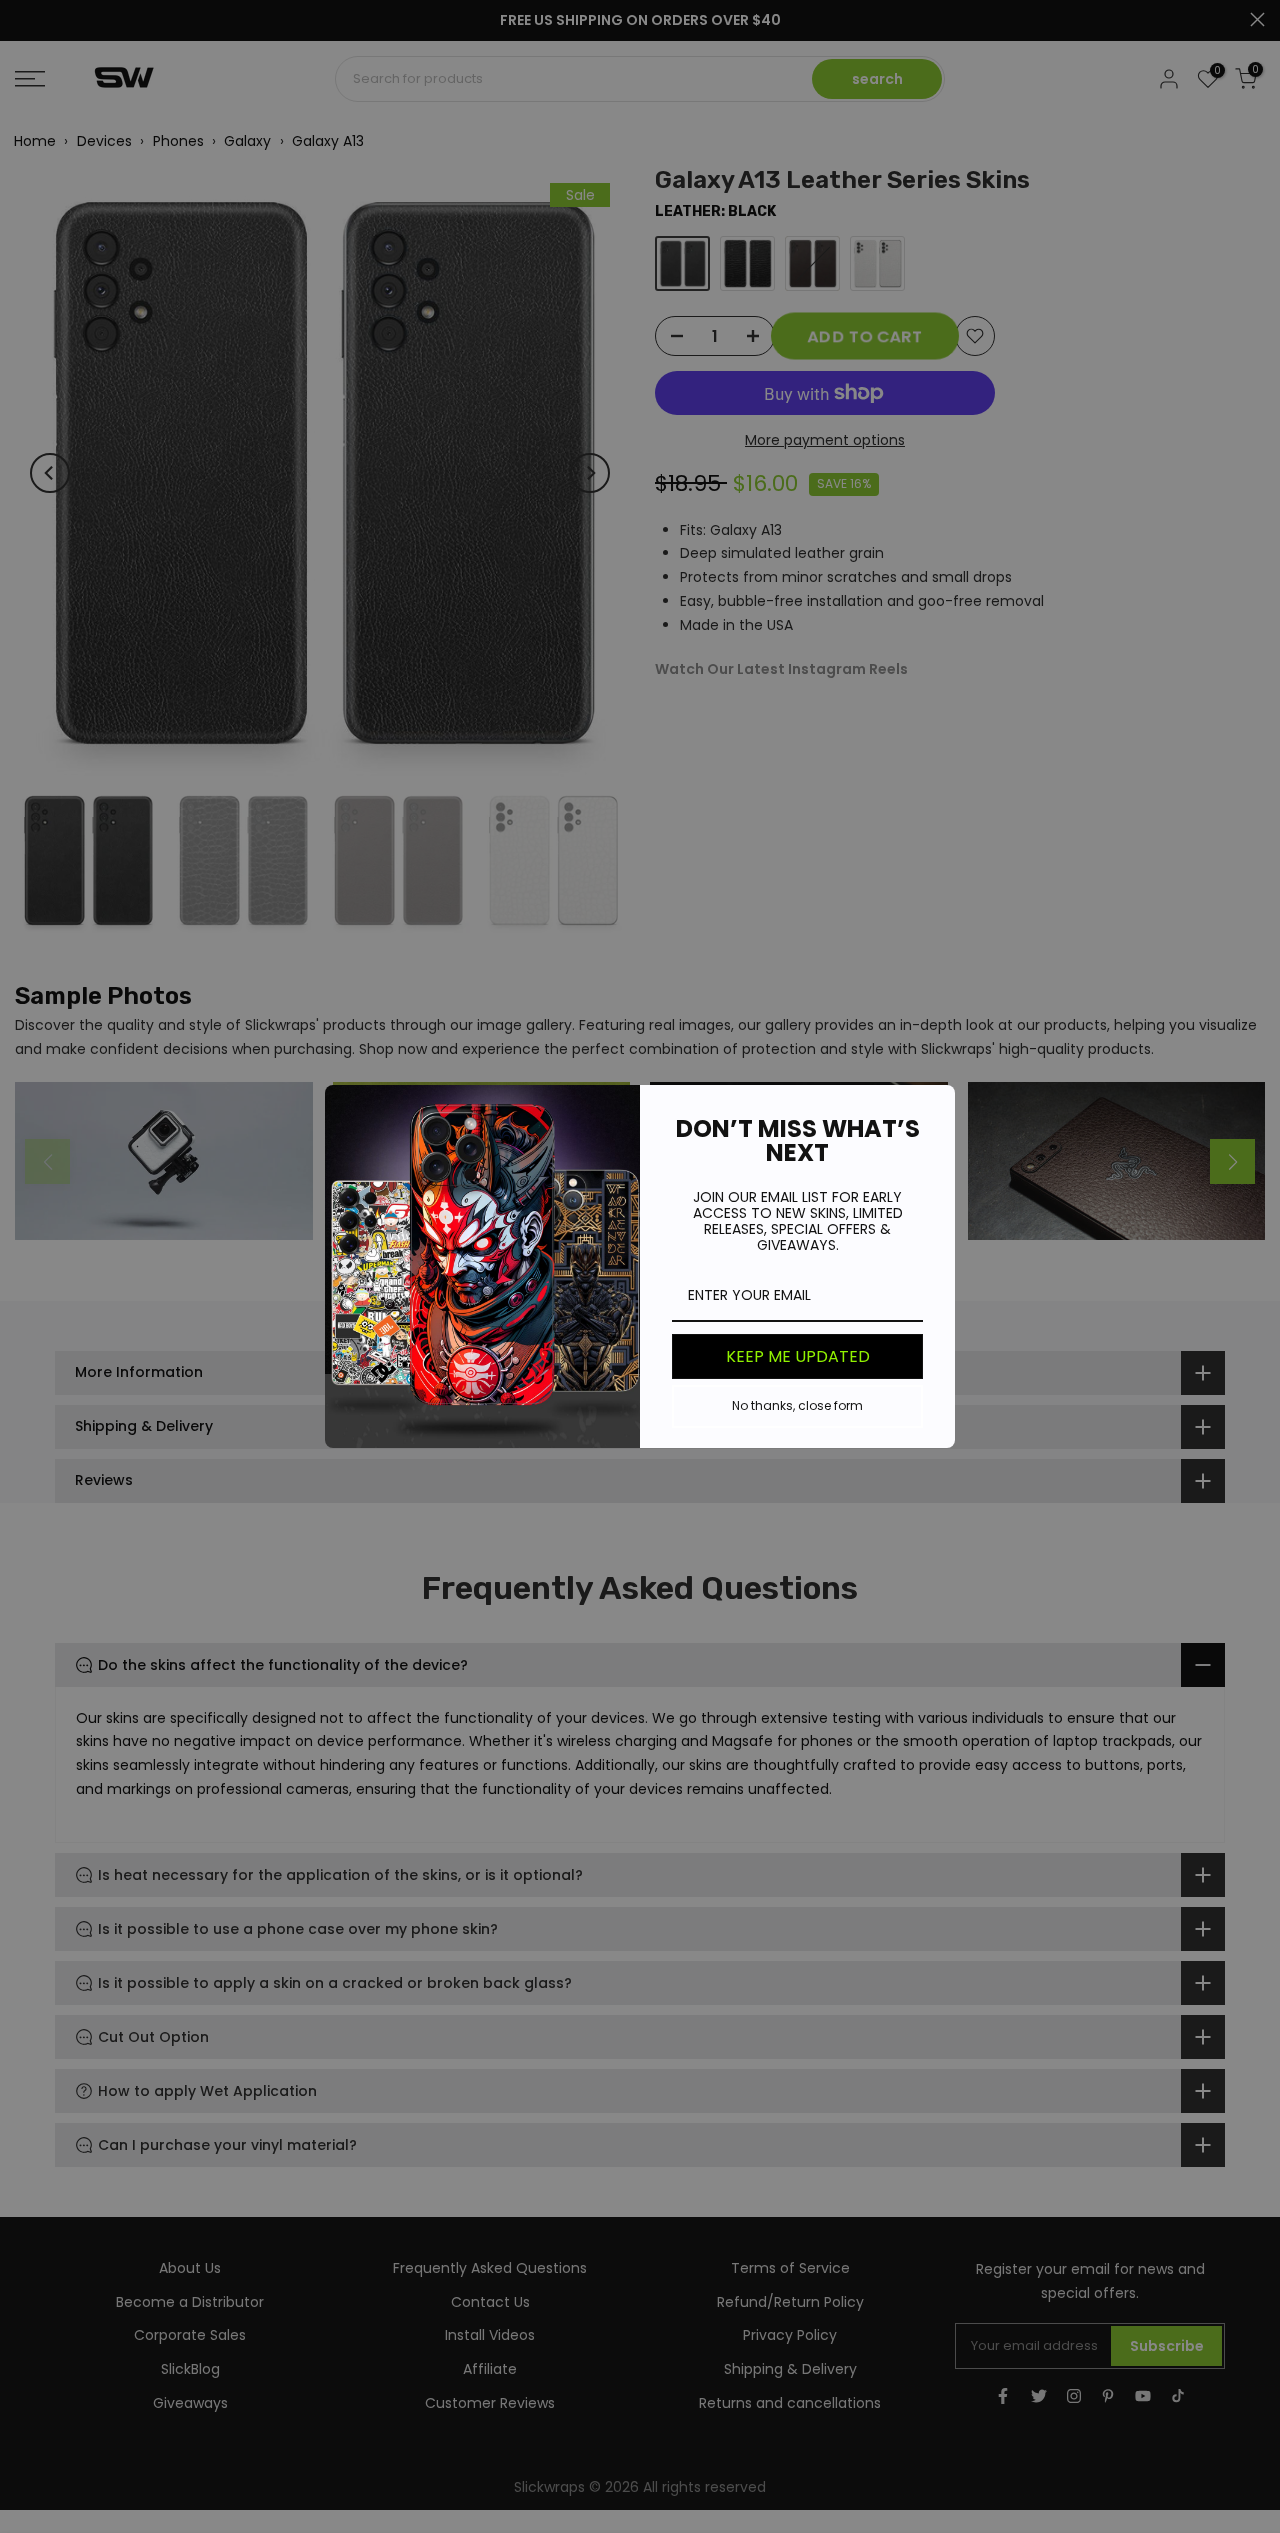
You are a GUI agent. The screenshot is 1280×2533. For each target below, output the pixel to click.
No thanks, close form (797, 1405)
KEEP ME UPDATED (798, 1356)
